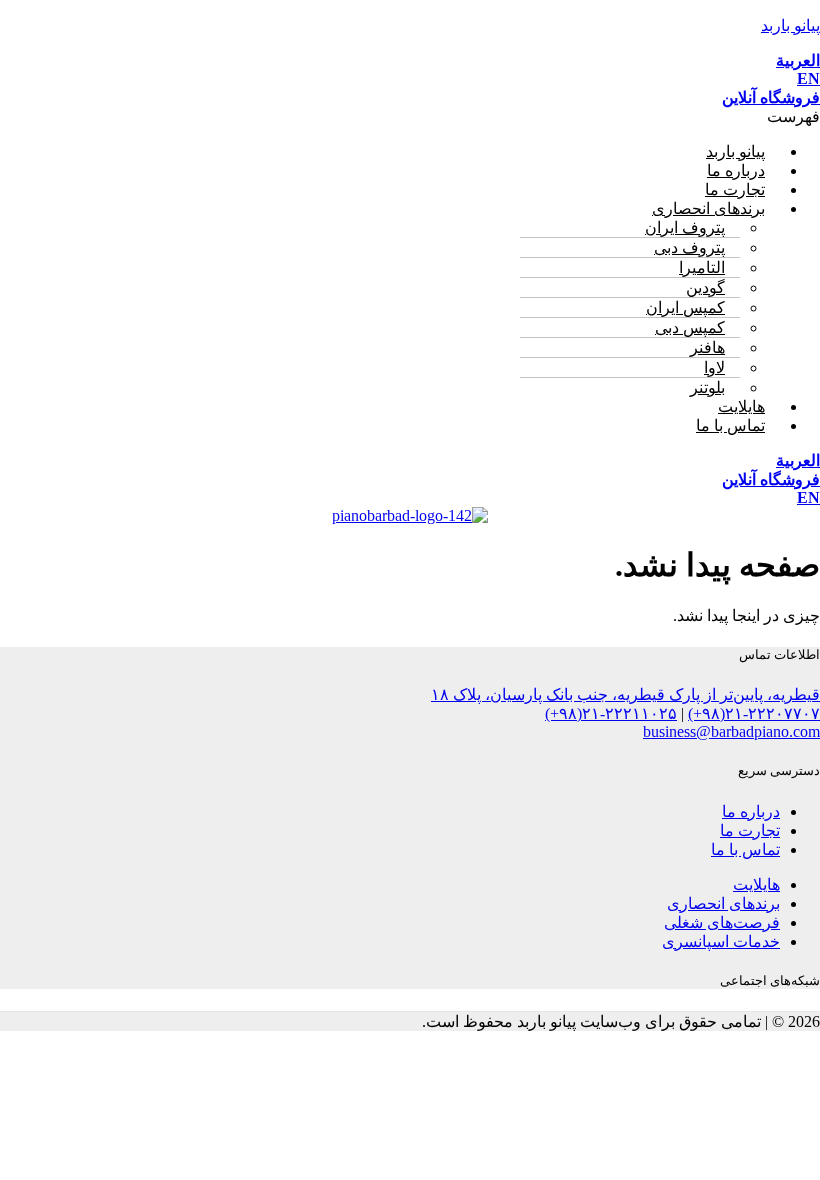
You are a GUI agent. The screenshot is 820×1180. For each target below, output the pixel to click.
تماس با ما (730, 425)
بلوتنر (707, 387)
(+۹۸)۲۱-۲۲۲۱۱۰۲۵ (611, 713)
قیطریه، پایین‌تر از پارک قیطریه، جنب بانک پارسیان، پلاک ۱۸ (625, 694)
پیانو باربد (790, 25)
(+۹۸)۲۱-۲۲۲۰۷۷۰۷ (754, 713)
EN (808, 78)
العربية (798, 60)
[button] (410, 116)
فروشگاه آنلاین (771, 97)
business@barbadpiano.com (731, 731)
